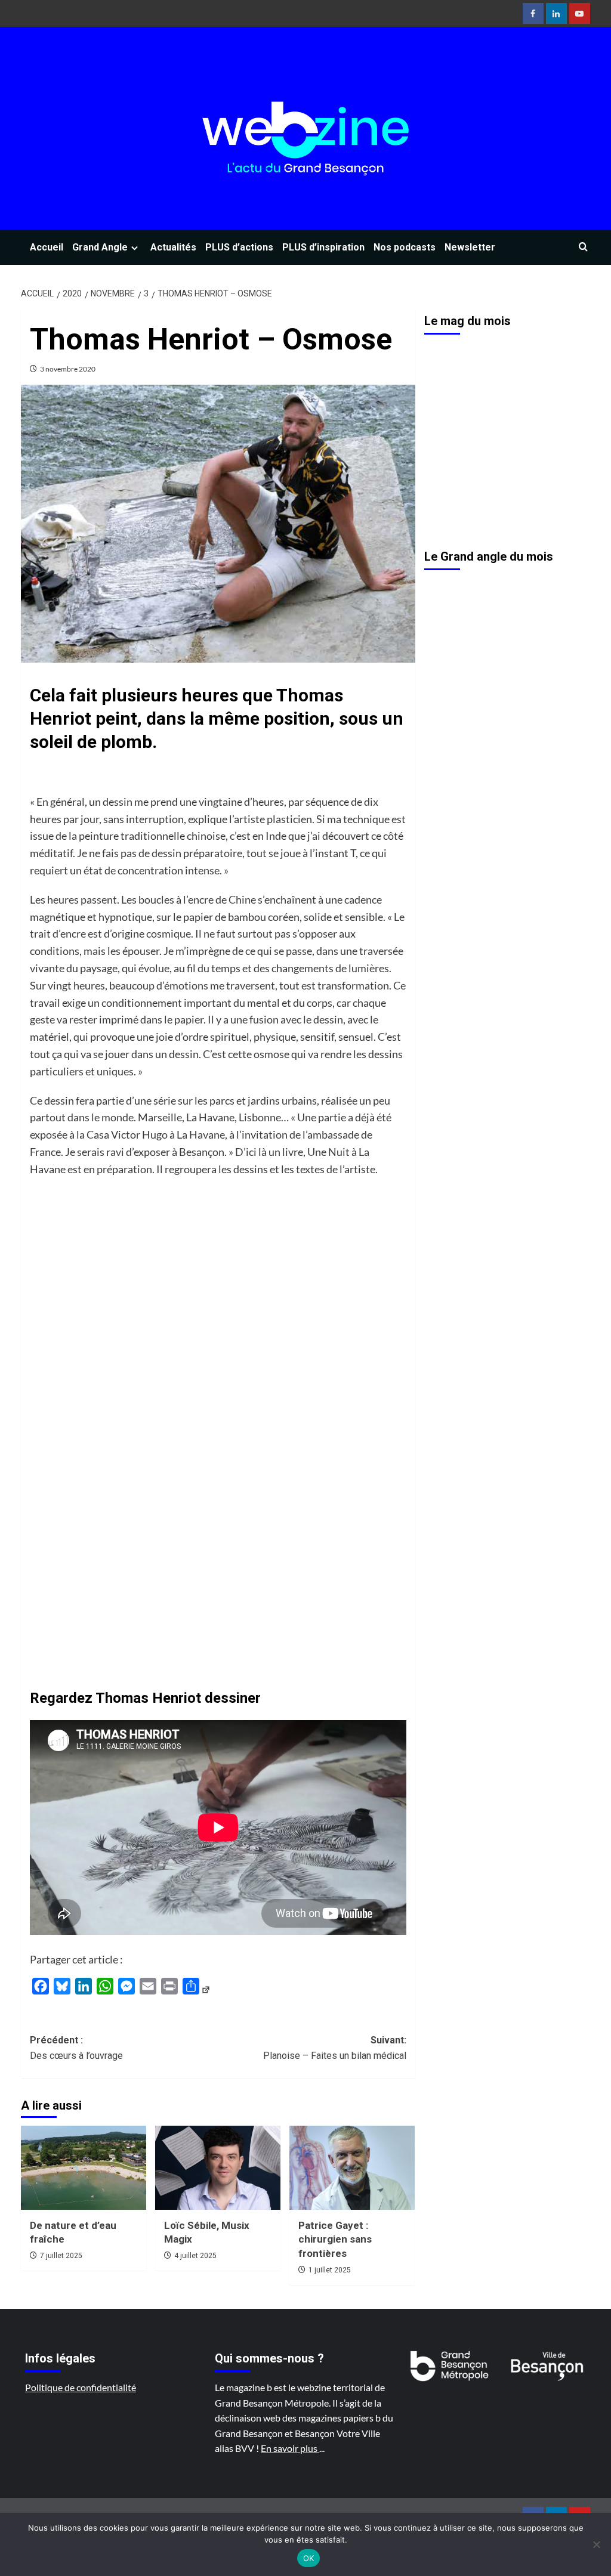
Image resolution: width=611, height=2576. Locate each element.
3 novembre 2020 (68, 369)
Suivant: (335, 2048)
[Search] (583, 247)
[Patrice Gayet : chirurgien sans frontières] (352, 2167)
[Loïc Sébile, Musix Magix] (218, 2167)
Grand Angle (100, 247)
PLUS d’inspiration (323, 247)
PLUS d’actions (239, 247)
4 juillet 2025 (195, 2256)
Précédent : (76, 2048)
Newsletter (470, 247)
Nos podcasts (405, 247)
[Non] (596, 2544)
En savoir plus (290, 2448)
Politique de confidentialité (81, 2387)
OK (309, 2558)
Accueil (47, 247)
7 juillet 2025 (61, 2256)
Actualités (173, 247)
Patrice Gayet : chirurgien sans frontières (335, 2240)
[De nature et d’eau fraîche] (84, 2167)
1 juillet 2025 (330, 2270)
